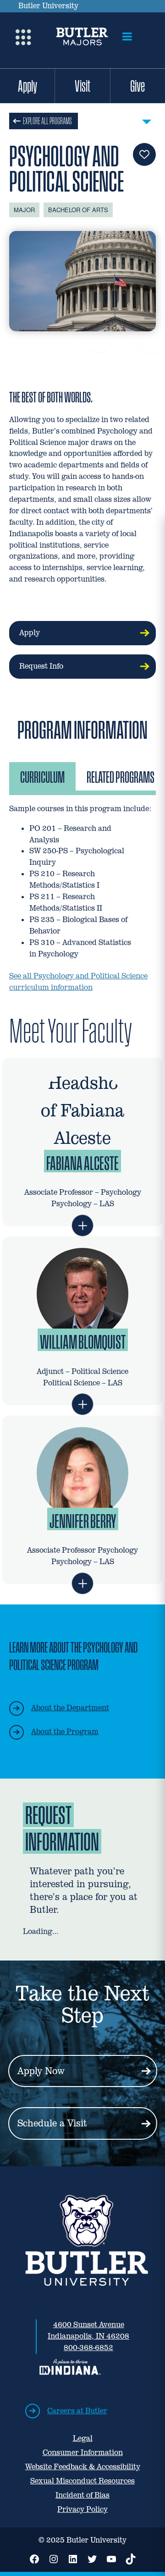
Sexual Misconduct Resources (82, 2481)
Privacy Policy (82, 2509)
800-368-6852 (88, 2348)
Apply (27, 86)
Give (137, 86)
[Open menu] (127, 37)
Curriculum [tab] (42, 777)
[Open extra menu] (23, 36)
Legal (83, 2438)
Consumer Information (83, 2452)
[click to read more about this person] (82, 1225)
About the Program (65, 1732)
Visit (82, 86)
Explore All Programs (47, 121)
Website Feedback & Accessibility (83, 2467)
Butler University (48, 6)
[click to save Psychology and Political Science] (144, 154)
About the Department (70, 1708)
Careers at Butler (77, 2411)
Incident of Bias (82, 2495)
